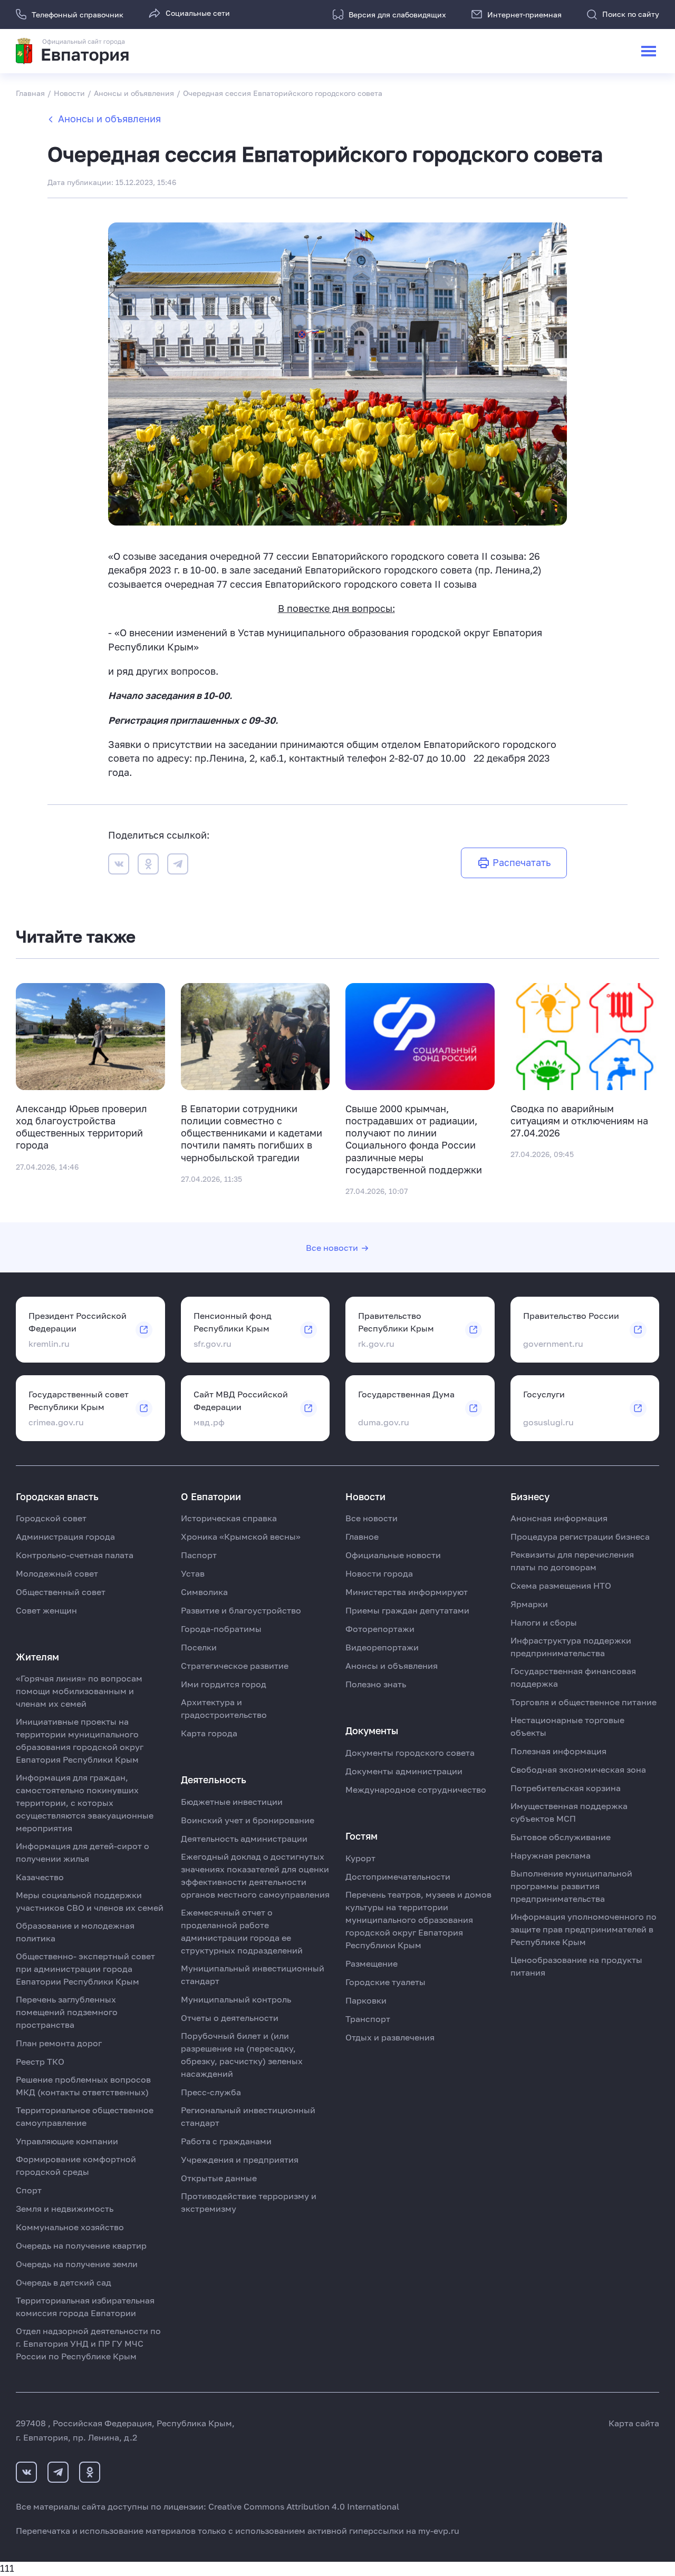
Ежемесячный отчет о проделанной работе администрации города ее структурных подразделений (242, 1931)
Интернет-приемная (524, 14)
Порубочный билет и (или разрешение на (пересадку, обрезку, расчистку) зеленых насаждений (242, 2055)
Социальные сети (198, 13)
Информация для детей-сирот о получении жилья (83, 1852)
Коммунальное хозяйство (70, 2227)
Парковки (366, 2000)
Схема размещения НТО (561, 1586)
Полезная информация (558, 1751)
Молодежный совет (57, 1573)
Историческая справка (229, 1518)
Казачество (40, 1877)
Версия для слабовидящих (397, 14)
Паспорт (199, 1555)
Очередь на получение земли (77, 2264)
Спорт (29, 2190)
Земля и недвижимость (65, 2209)
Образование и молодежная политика (75, 1932)
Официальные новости (393, 1555)
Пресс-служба (211, 2092)
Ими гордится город (224, 1684)
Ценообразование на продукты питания (576, 1966)
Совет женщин (46, 1610)
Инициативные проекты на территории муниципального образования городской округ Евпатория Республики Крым (80, 1741)
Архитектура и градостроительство (224, 1708)
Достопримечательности (398, 1877)
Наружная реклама (551, 1855)
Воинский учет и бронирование (248, 1820)
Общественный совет (61, 1592)
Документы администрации (404, 1771)
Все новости (332, 1248)
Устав (193, 1573)
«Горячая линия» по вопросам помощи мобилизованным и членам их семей (79, 1691)
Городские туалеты (385, 1982)
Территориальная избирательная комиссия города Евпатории (85, 2307)
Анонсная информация (559, 1518)
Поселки (199, 1647)
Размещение (372, 1963)
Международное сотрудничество (416, 1790)
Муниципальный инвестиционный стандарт (253, 1975)
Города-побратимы (221, 1629)
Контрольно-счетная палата (75, 1555)
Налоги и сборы (544, 1622)
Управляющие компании (67, 2141)
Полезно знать (376, 1684)
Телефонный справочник (78, 14)
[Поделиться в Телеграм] (178, 866)
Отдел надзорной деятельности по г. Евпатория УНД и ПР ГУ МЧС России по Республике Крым (88, 2344)
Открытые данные (219, 2178)
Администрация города (65, 1537)
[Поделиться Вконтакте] (119, 866)
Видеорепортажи (382, 1647)
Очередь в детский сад (64, 2282)
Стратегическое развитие (235, 1666)
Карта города (209, 1733)
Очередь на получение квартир (81, 2246)
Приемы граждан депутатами (407, 1610)
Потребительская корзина (566, 1788)
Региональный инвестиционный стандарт (248, 2116)
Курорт (360, 1858)
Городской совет (51, 1518)
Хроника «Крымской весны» (241, 1537)
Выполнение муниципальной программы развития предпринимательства (571, 1886)
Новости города (379, 1573)
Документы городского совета (410, 1753)
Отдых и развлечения (390, 2037)
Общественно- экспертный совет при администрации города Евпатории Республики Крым (85, 1969)
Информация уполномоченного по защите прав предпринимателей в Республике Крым (584, 1929)
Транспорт (368, 2019)
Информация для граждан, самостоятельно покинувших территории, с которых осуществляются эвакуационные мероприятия (85, 1803)
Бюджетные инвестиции (232, 1802)
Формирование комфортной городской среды (76, 2165)
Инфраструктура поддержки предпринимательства (571, 1647)
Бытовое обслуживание (561, 1837)
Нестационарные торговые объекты (567, 1726)
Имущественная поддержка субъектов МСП (569, 1812)
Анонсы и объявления (109, 119)
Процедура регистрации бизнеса (580, 1537)
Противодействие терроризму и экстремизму (249, 2202)
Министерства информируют (407, 1592)
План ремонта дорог (59, 2043)
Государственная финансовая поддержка (573, 1677)
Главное (362, 1537)
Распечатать (522, 863)
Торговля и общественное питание (584, 1702)
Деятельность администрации (244, 1839)
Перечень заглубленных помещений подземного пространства (67, 2012)
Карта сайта (634, 2423)
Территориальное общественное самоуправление (85, 2116)
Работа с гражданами (226, 2141)
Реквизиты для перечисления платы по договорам (572, 1561)
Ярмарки (529, 1604)
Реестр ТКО (40, 2062)
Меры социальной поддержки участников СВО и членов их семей (90, 1901)
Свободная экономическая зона (578, 1770)
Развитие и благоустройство (241, 1610)
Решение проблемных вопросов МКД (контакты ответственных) (83, 2086)
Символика (204, 1592)
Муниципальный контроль (236, 1999)
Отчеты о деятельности (230, 2018)
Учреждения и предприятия (240, 2160)
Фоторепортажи (380, 1629)
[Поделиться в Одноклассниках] (148, 866)
